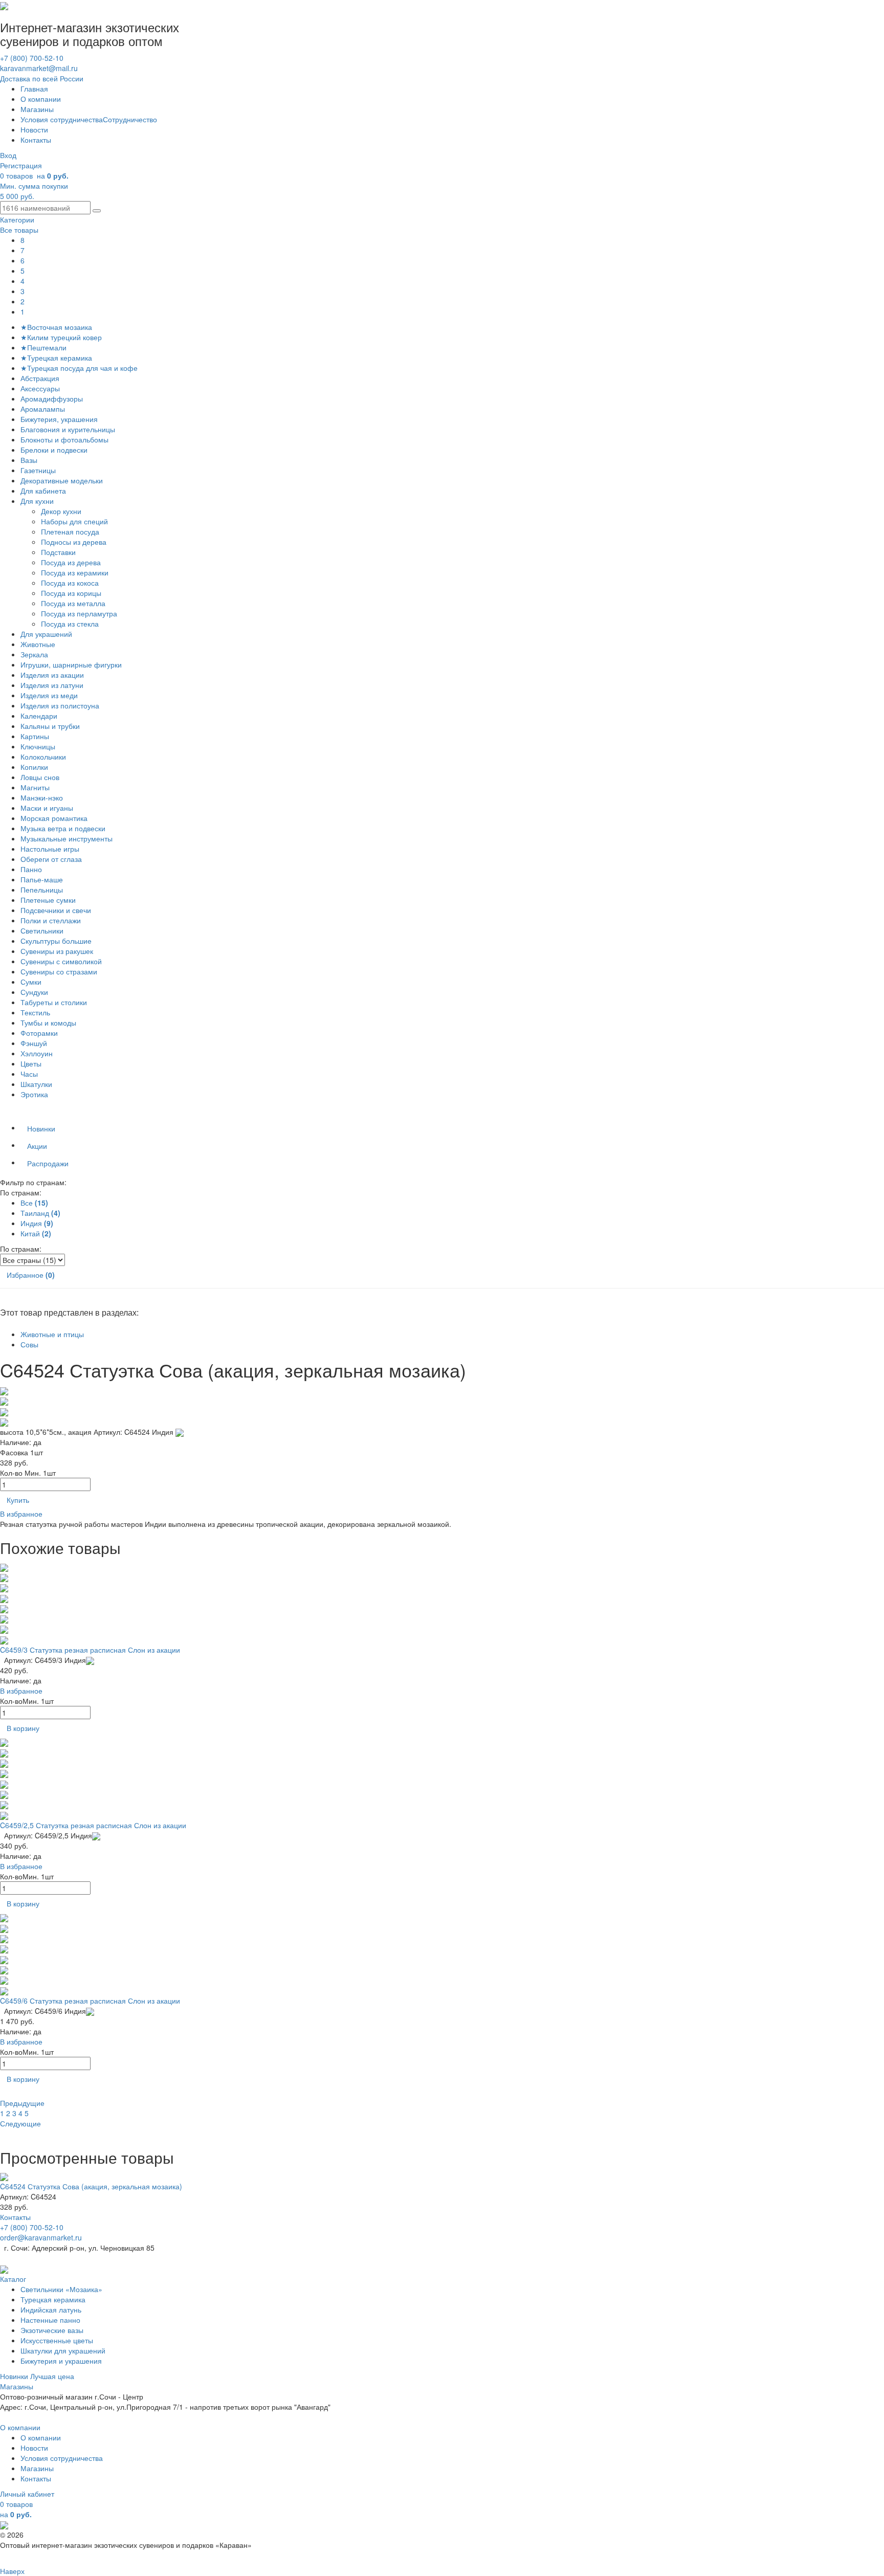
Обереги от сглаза (51, 859)
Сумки (31, 982)
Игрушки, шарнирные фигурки (71, 664)
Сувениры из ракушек (57, 951)
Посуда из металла (74, 603)
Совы (29, 1344)
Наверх (12, 2571)
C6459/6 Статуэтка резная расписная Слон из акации (90, 2001)
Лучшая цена (52, 2376)
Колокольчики (43, 757)
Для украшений (46, 634)
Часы (29, 1074)
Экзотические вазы (52, 2330)
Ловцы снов (40, 777)
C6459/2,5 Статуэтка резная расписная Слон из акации (93, 1825)
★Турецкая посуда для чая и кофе (79, 368)
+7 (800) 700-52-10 (32, 58)
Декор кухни (62, 511)
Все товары (19, 230)
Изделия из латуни (52, 685)
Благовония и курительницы (68, 429)
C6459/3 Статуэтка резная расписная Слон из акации (90, 1650)
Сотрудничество (130, 119)
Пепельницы (42, 890)
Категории (17, 219)
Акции (37, 1146)
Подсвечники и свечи (56, 910)
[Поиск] (97, 211)
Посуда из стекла (71, 624)
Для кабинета (43, 491)
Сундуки (34, 992)
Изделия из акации (52, 675)
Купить (18, 1500)
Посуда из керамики (76, 572)
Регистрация (21, 165)
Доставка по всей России (42, 78)
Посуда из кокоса (71, 583)
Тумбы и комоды (48, 1023)
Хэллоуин (37, 1053)
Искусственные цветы (57, 2340)
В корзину (23, 1728)
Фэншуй (34, 1043)
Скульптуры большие (56, 941)
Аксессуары (40, 388)
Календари (39, 716)
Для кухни (37, 501)
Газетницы (38, 470)
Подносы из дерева (75, 542)
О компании (41, 99)
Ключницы (38, 746)
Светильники (42, 930)
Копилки (34, 767)
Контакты (36, 140)
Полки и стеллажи (51, 920)
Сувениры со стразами (59, 971)
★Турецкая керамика (56, 358)
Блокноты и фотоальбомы (64, 439)
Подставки (59, 552)
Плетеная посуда (71, 531)
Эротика (34, 1094)
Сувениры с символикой (61, 961)
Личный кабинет (27, 2494)
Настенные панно (50, 2320)
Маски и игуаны (47, 808)
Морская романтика (54, 818)
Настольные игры (50, 849)
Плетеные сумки (48, 900)
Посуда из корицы (72, 593)
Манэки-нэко (42, 797)
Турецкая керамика (53, 2299)
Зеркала (34, 654)
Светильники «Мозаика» (61, 2289)
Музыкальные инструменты (67, 838)
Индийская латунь (51, 2309)
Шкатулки (36, 1084)
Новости (34, 129)
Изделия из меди (49, 695)
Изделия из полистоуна (60, 705)
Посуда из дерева (72, 562)
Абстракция (40, 378)
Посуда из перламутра (81, 613)
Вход (8, 155)
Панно (31, 869)
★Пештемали (43, 347)
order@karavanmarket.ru (41, 2237)
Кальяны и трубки (50, 726)
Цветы (31, 1063)
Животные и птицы (52, 1334)
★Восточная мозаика (56, 327)
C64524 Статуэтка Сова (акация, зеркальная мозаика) (91, 2186)
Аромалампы (43, 409)
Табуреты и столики (54, 1002)
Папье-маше (42, 879)
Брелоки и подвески (54, 450)
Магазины (37, 109)
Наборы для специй (75, 521)
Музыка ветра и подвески (63, 828)
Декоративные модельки (62, 480)
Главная (34, 88)
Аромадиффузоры (52, 398)
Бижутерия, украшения (59, 419)
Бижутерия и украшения (61, 2361)
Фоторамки (39, 1033)
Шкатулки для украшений (63, 2350)
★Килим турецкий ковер (61, 337)
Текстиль (35, 1012)
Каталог (13, 2279)
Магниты (35, 787)
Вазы (29, 460)
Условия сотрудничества (62, 119)
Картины (35, 736)
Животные (38, 644)
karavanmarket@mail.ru (39, 68)
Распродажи (48, 1163)
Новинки (41, 1128)
